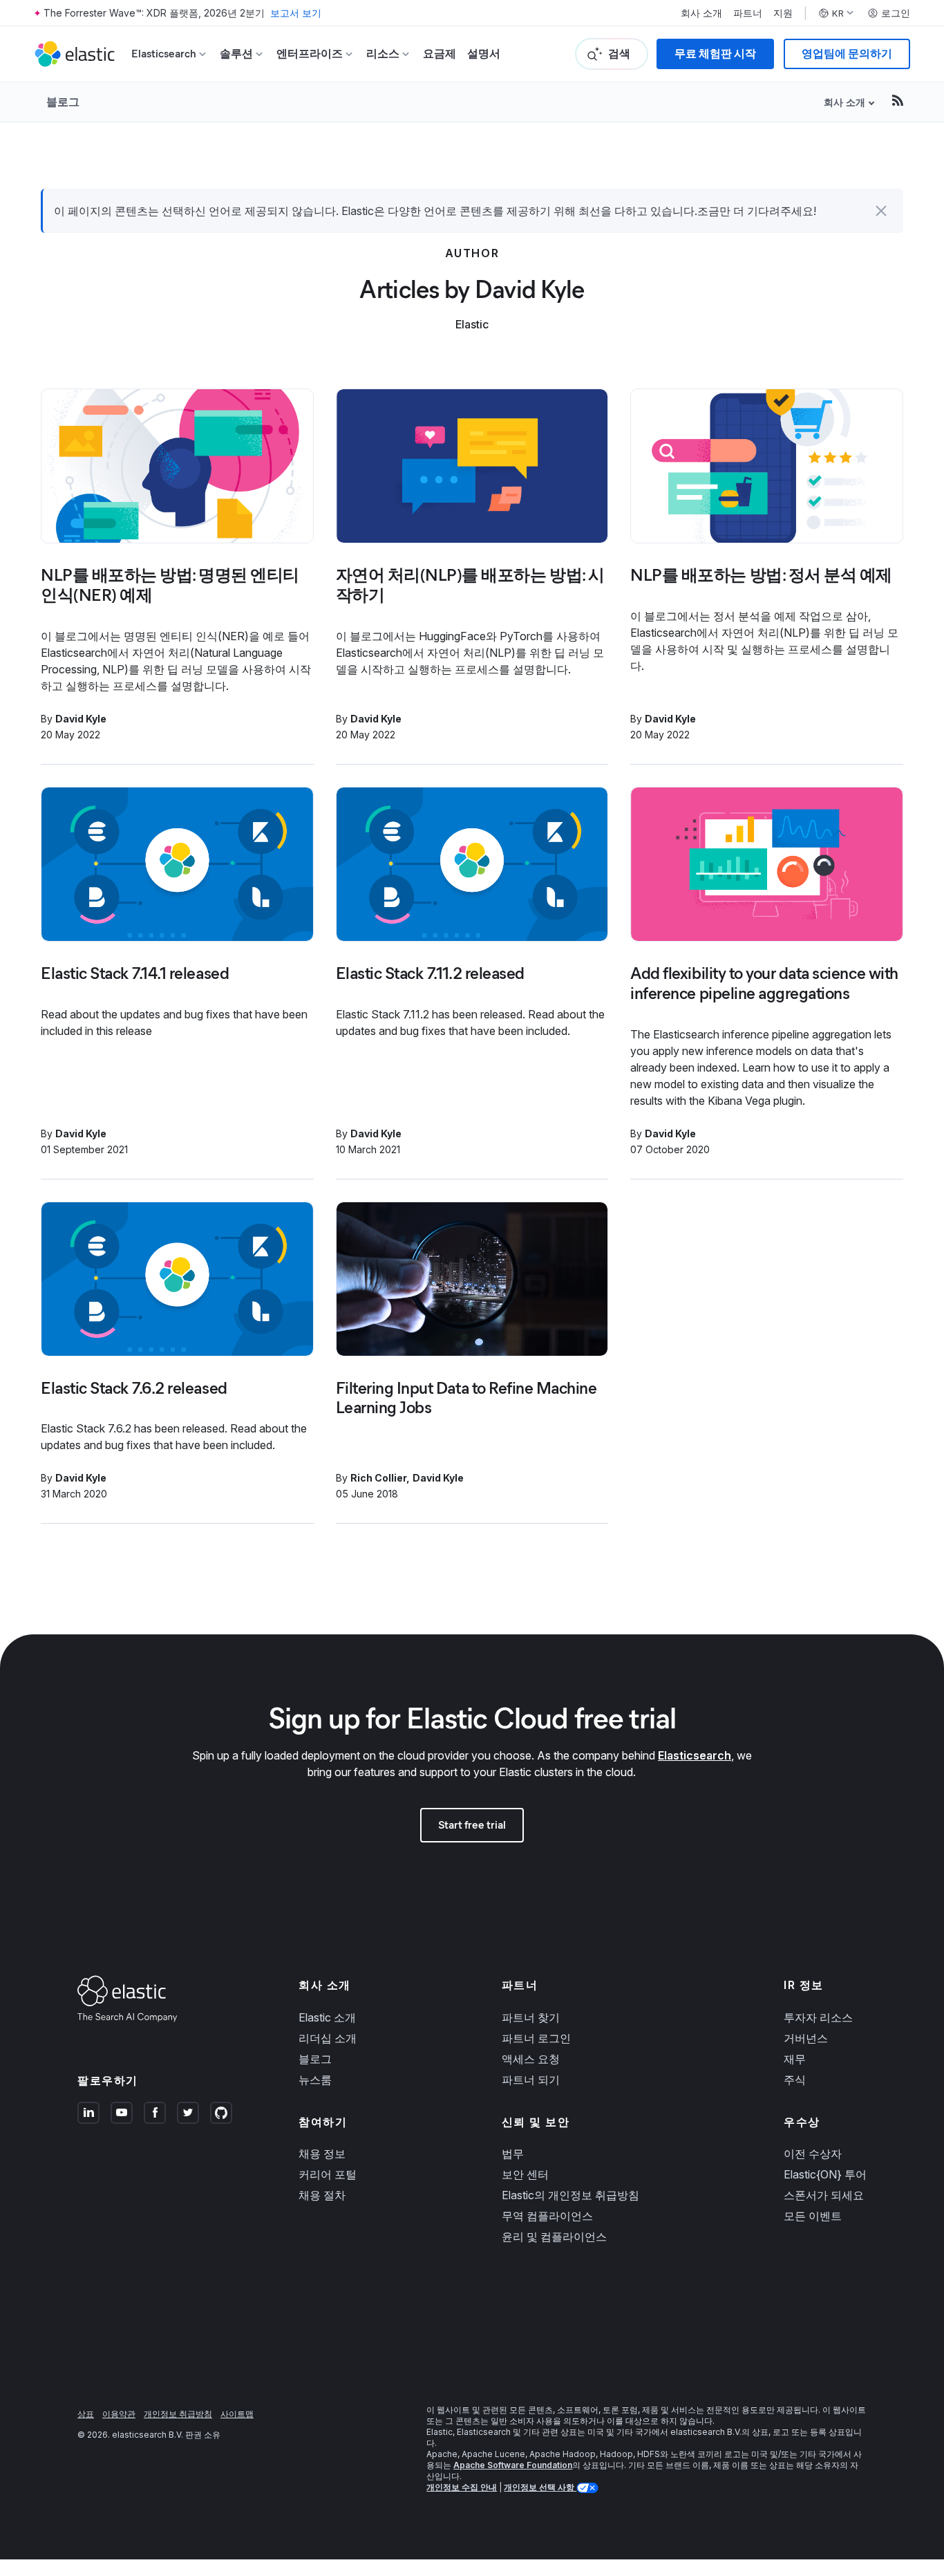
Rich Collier (378, 1478)
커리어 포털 (328, 2174)
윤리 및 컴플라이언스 (554, 2237)
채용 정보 (322, 2154)
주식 (795, 2080)
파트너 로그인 (536, 2038)
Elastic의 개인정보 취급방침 (570, 2195)
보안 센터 (525, 2174)
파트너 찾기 (531, 2017)
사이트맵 (237, 2414)
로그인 (896, 13)
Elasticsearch (695, 1755)
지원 (783, 13)
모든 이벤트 (813, 2216)
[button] (881, 211)
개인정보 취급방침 (178, 2414)
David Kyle (81, 719)
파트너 (748, 13)
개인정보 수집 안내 (462, 2487)
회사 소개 (701, 13)
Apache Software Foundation (513, 2465)
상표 (86, 2414)
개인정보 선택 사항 (540, 2487)
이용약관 (119, 2414)
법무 (513, 2154)
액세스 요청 (531, 2059)
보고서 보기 (296, 13)
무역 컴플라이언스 (547, 2216)
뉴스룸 (315, 2080)
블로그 (63, 102)
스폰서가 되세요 (824, 2195)
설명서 (484, 54)
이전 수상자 (813, 2154)
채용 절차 (322, 2195)
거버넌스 (806, 2038)
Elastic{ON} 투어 (825, 2174)
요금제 (440, 54)
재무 (795, 2059)
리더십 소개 (328, 2038)
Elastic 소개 (327, 2017)
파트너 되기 (531, 2080)
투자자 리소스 (818, 2017)
